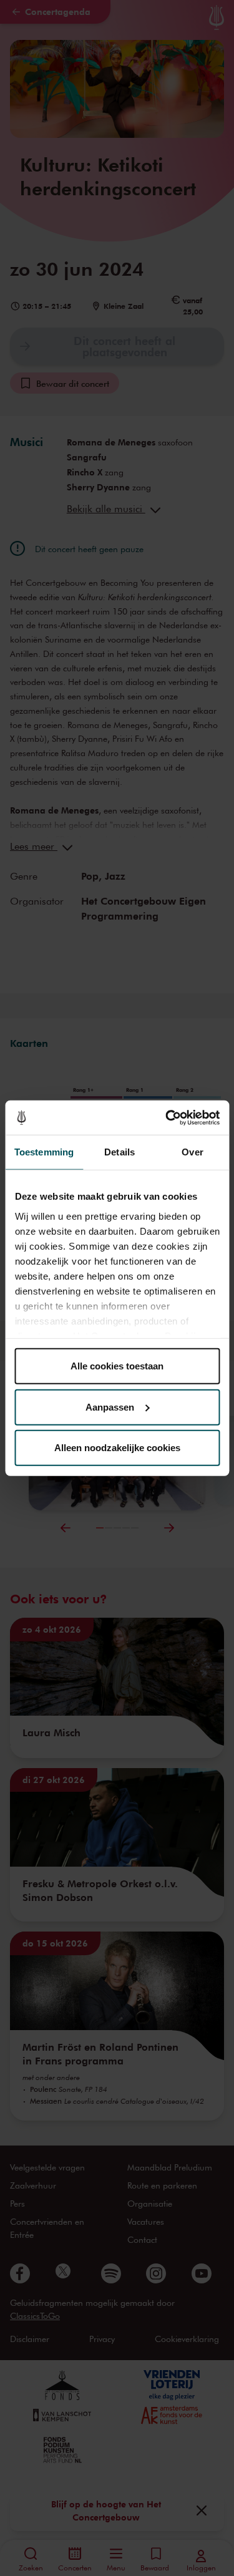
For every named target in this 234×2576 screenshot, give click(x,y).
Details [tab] (119, 1152)
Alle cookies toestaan (117, 1366)
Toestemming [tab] (44, 1152)
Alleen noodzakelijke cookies (117, 1448)
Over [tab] (192, 1152)
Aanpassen (110, 1407)
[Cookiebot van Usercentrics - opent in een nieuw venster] (167, 1117)
